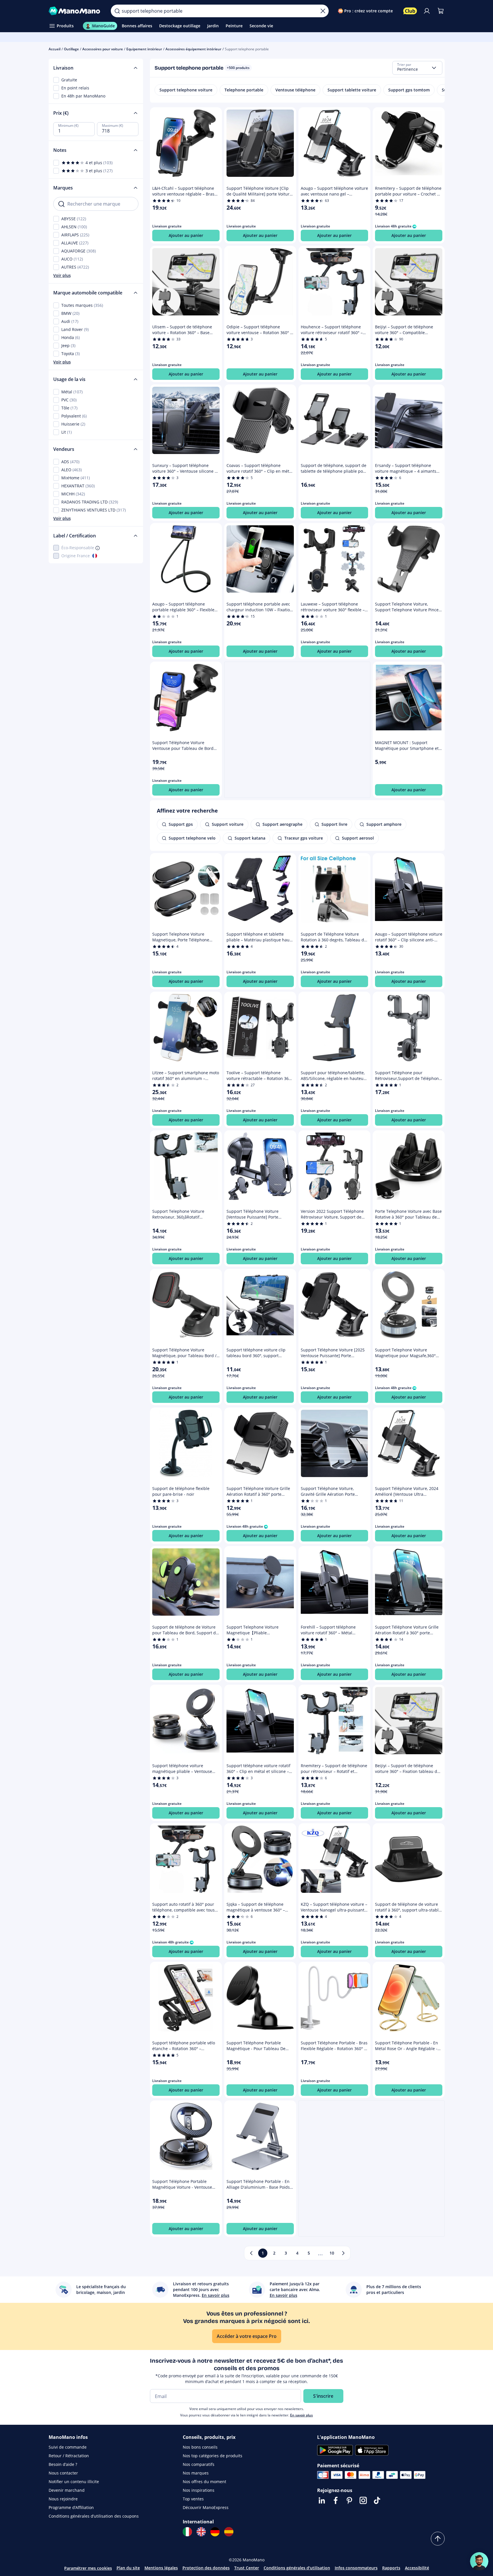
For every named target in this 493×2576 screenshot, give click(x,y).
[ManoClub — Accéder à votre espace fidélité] (410, 11)
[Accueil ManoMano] (75, 11)
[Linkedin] (322, 2500)
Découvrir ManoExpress (206, 2507)
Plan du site (128, 2568)
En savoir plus (301, 2415)
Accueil (55, 49)
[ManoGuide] (479, 2561)
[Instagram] (363, 2500)
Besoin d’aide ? (63, 2464)
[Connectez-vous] (427, 11)
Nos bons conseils (200, 2447)
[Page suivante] (343, 2253)
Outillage (71, 49)
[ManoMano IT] (187, 2532)
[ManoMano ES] (229, 2532)
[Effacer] (323, 11)
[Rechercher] (117, 11)
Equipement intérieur (144, 49)
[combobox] (417, 68)
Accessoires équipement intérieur (193, 49)
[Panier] (441, 11)
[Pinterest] (349, 2500)
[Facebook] (336, 2500)
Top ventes (193, 2499)
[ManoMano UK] (201, 2532)
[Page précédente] (251, 2253)
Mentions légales (161, 2568)
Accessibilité (417, 2568)
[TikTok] (377, 2500)
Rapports (391, 2568)
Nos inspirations (199, 2490)
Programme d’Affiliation (71, 2507)
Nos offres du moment (204, 2482)
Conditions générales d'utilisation (297, 2568)
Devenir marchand (67, 2490)
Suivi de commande (68, 2447)
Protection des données (206, 2568)
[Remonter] (438, 2539)
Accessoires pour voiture (103, 49)
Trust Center (247, 2568)
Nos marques (196, 2473)
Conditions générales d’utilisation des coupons (94, 2516)
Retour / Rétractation (69, 2456)
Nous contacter (63, 2473)
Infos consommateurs (356, 2568)
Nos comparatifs (199, 2464)
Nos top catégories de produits (213, 2456)
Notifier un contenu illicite (74, 2482)
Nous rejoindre (63, 2499)
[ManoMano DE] (215, 2532)
